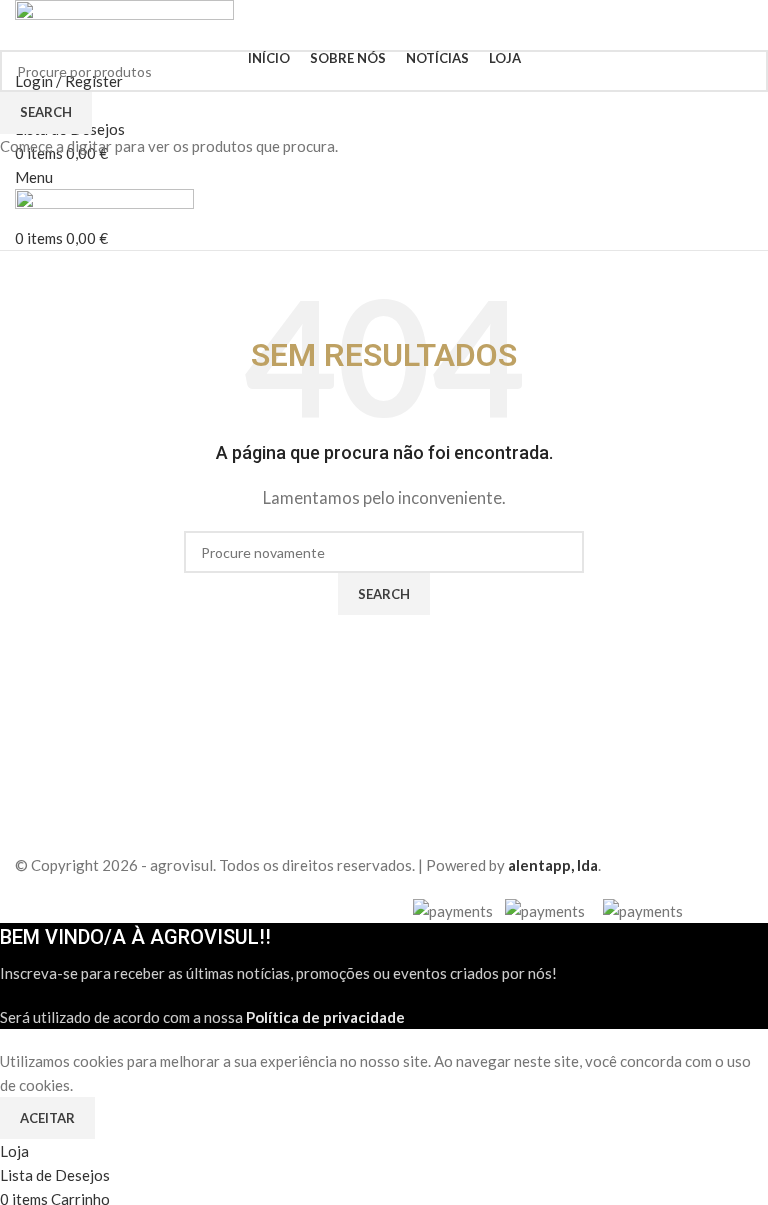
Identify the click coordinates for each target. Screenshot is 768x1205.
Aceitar (47, 1118)
